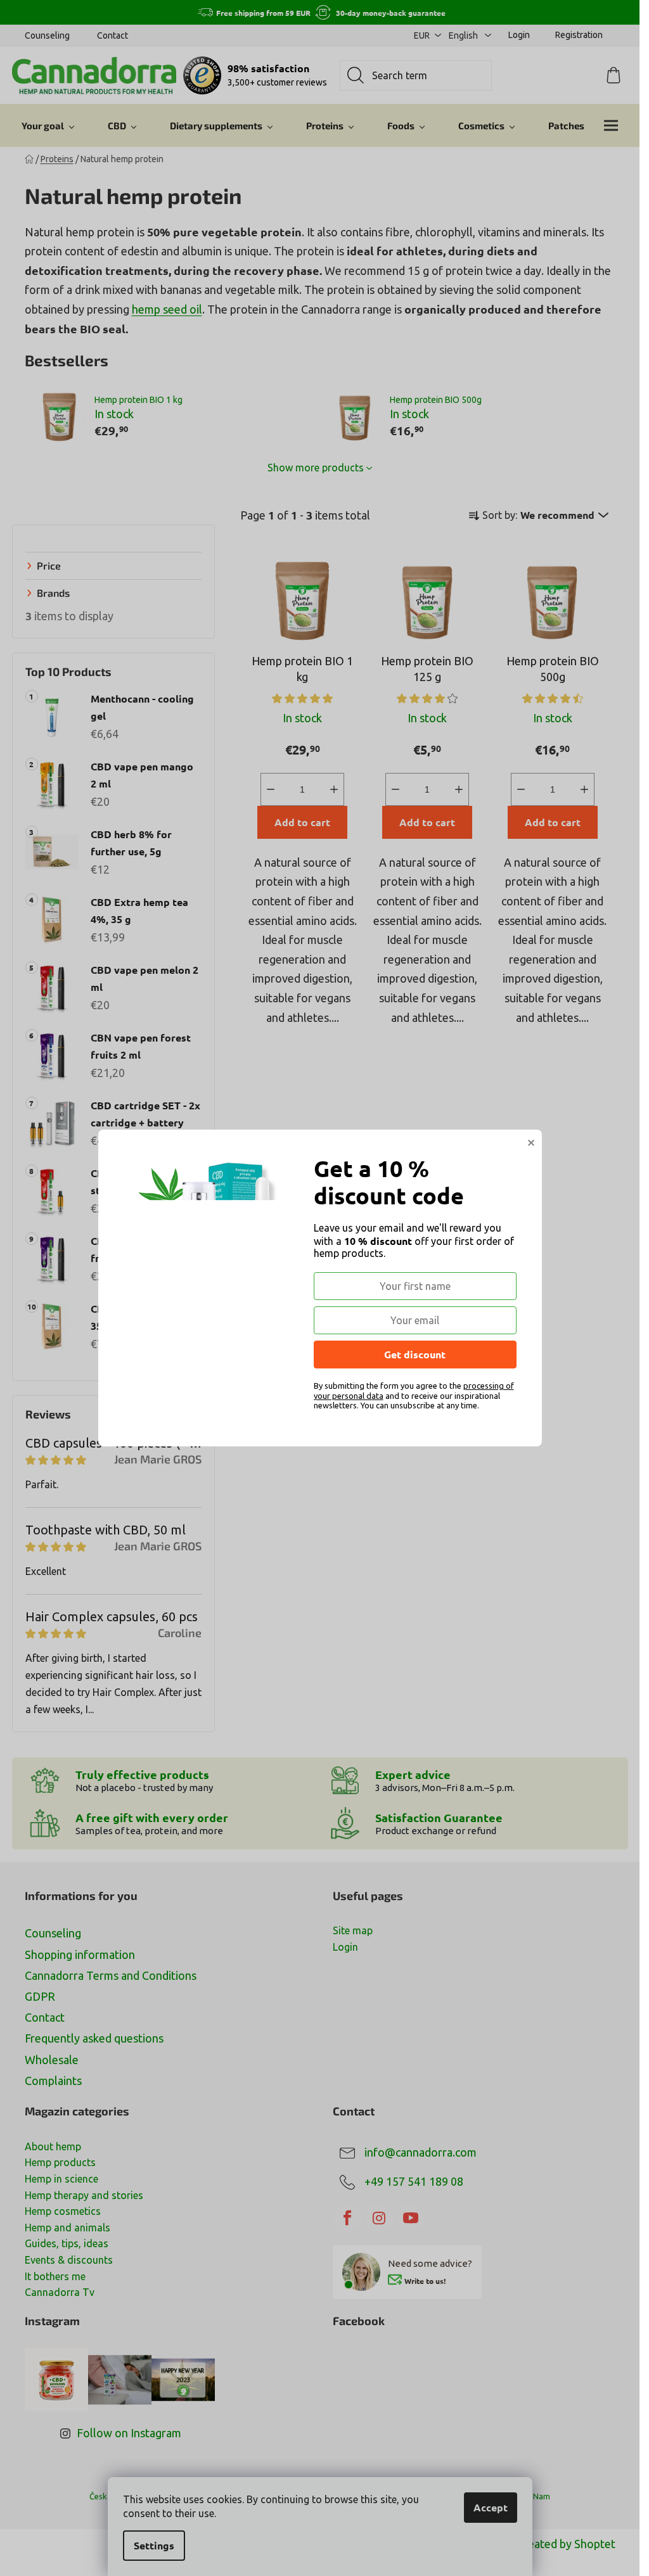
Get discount (415, 1354)
